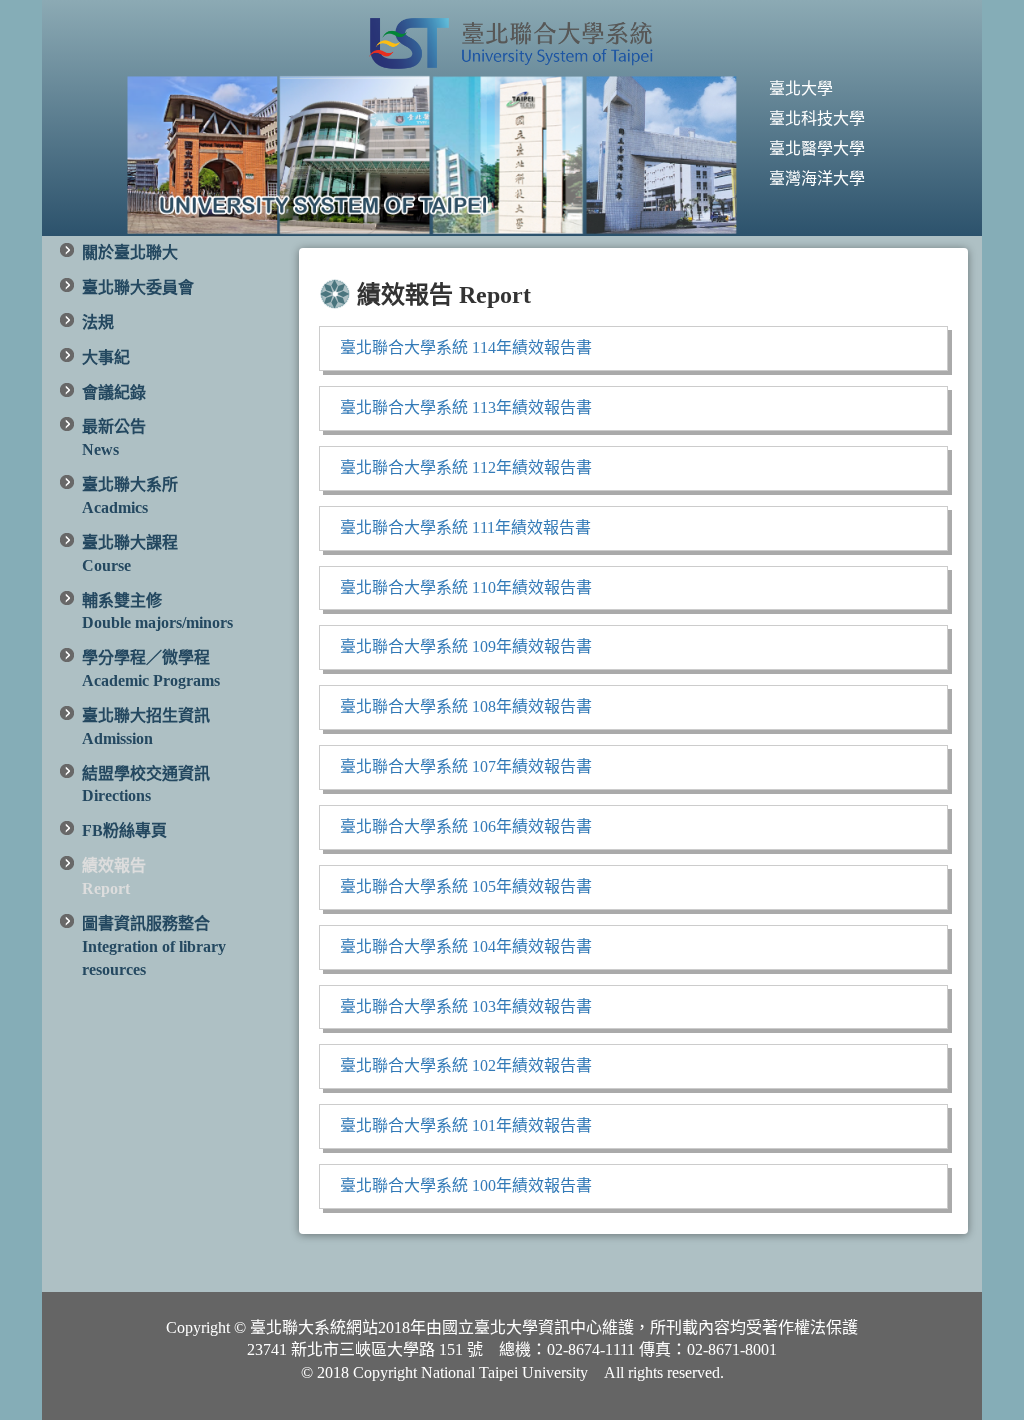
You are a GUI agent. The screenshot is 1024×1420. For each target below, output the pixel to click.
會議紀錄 (114, 392)
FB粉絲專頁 (124, 830)
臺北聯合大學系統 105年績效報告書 (466, 886)
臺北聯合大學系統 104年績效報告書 (466, 946)
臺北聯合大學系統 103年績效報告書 (466, 1006)
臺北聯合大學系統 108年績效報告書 (466, 706)
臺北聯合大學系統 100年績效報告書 (466, 1185)
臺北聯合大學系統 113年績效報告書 (466, 407)
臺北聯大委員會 (138, 287)
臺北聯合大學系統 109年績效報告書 (466, 646)
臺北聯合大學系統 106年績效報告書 (466, 826)
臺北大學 (801, 88)
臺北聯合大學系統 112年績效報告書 (466, 467)
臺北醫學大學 (817, 148)
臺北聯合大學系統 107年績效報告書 (466, 766)
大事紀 (106, 357)
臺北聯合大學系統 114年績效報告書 (466, 347)
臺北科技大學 (817, 118)
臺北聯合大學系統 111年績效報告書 (465, 527)
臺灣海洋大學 (817, 178)
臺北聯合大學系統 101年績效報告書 (466, 1125)
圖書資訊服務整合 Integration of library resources (154, 946)
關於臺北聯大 (130, 252)
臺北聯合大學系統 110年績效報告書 (466, 587)
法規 (98, 322)
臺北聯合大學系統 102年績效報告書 (466, 1065)
